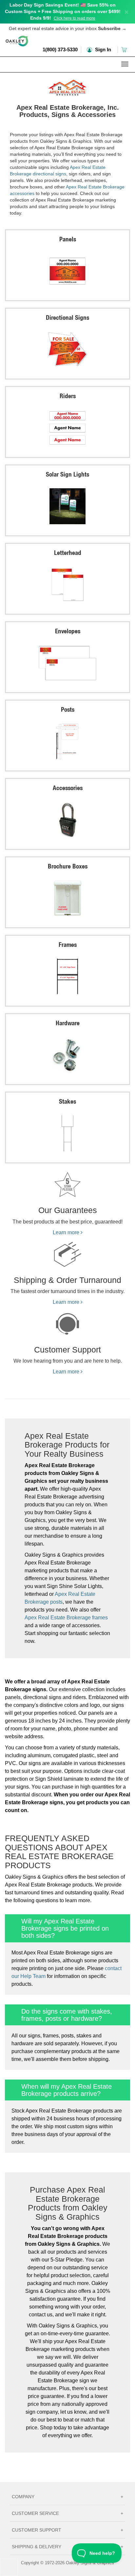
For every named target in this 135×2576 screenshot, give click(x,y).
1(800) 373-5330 (60, 49)
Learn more (67, 1232)
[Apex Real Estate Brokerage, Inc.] (67, 87)
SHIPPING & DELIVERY (67, 2547)
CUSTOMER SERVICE (67, 2513)
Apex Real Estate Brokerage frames (66, 1618)
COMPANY (67, 2497)
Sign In (102, 49)
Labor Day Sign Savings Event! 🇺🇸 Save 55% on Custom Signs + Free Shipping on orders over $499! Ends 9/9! (63, 11)
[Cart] (125, 49)
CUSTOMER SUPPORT (67, 2530)
